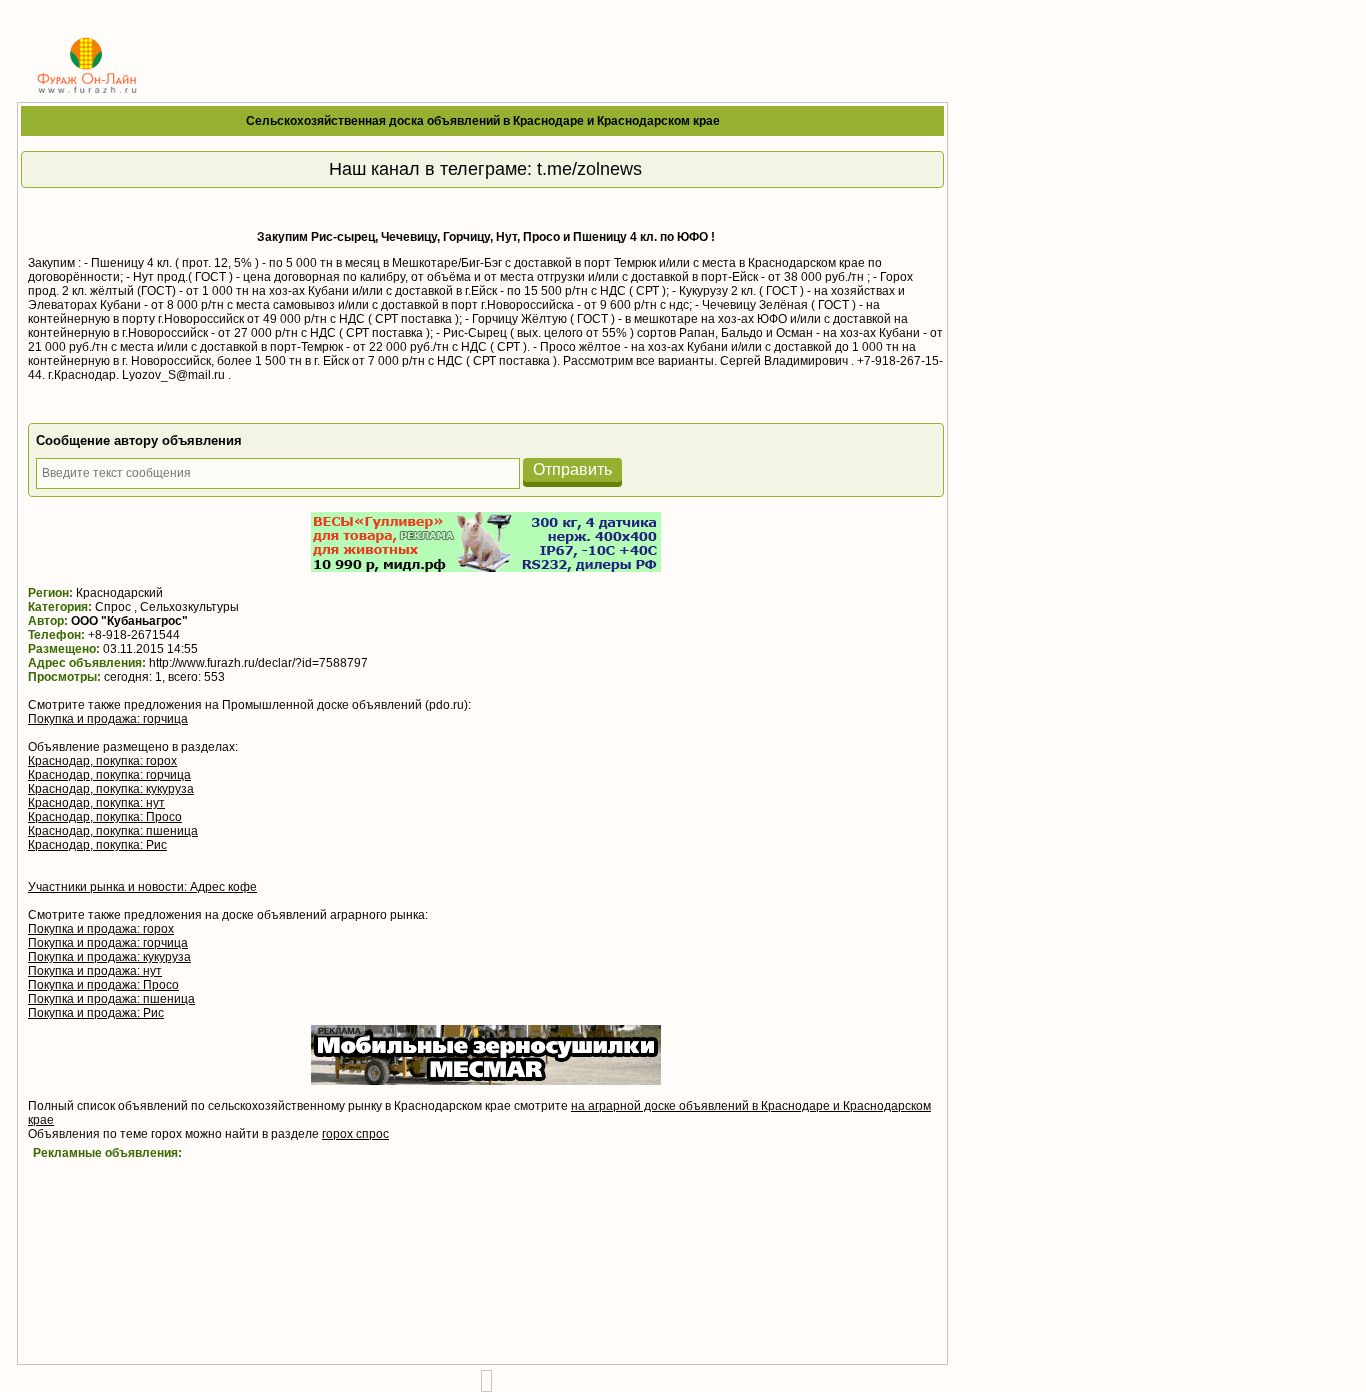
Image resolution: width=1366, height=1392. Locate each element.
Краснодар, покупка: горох (102, 761)
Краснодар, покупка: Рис (97, 845)
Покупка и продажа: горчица (108, 719)
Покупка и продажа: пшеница (111, 999)
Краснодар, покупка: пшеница (113, 831)
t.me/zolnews (589, 169)
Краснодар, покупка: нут (96, 803)
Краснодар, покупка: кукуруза (111, 789)
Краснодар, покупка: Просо (105, 817)
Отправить (572, 469)
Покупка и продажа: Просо (103, 985)
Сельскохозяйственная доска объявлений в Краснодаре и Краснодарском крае (483, 121)
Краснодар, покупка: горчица (109, 775)
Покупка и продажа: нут (95, 971)
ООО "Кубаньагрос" (129, 621)
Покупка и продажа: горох (101, 929)
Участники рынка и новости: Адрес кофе (142, 887)
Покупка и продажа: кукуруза (109, 957)
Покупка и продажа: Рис (96, 1013)
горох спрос (355, 1134)
